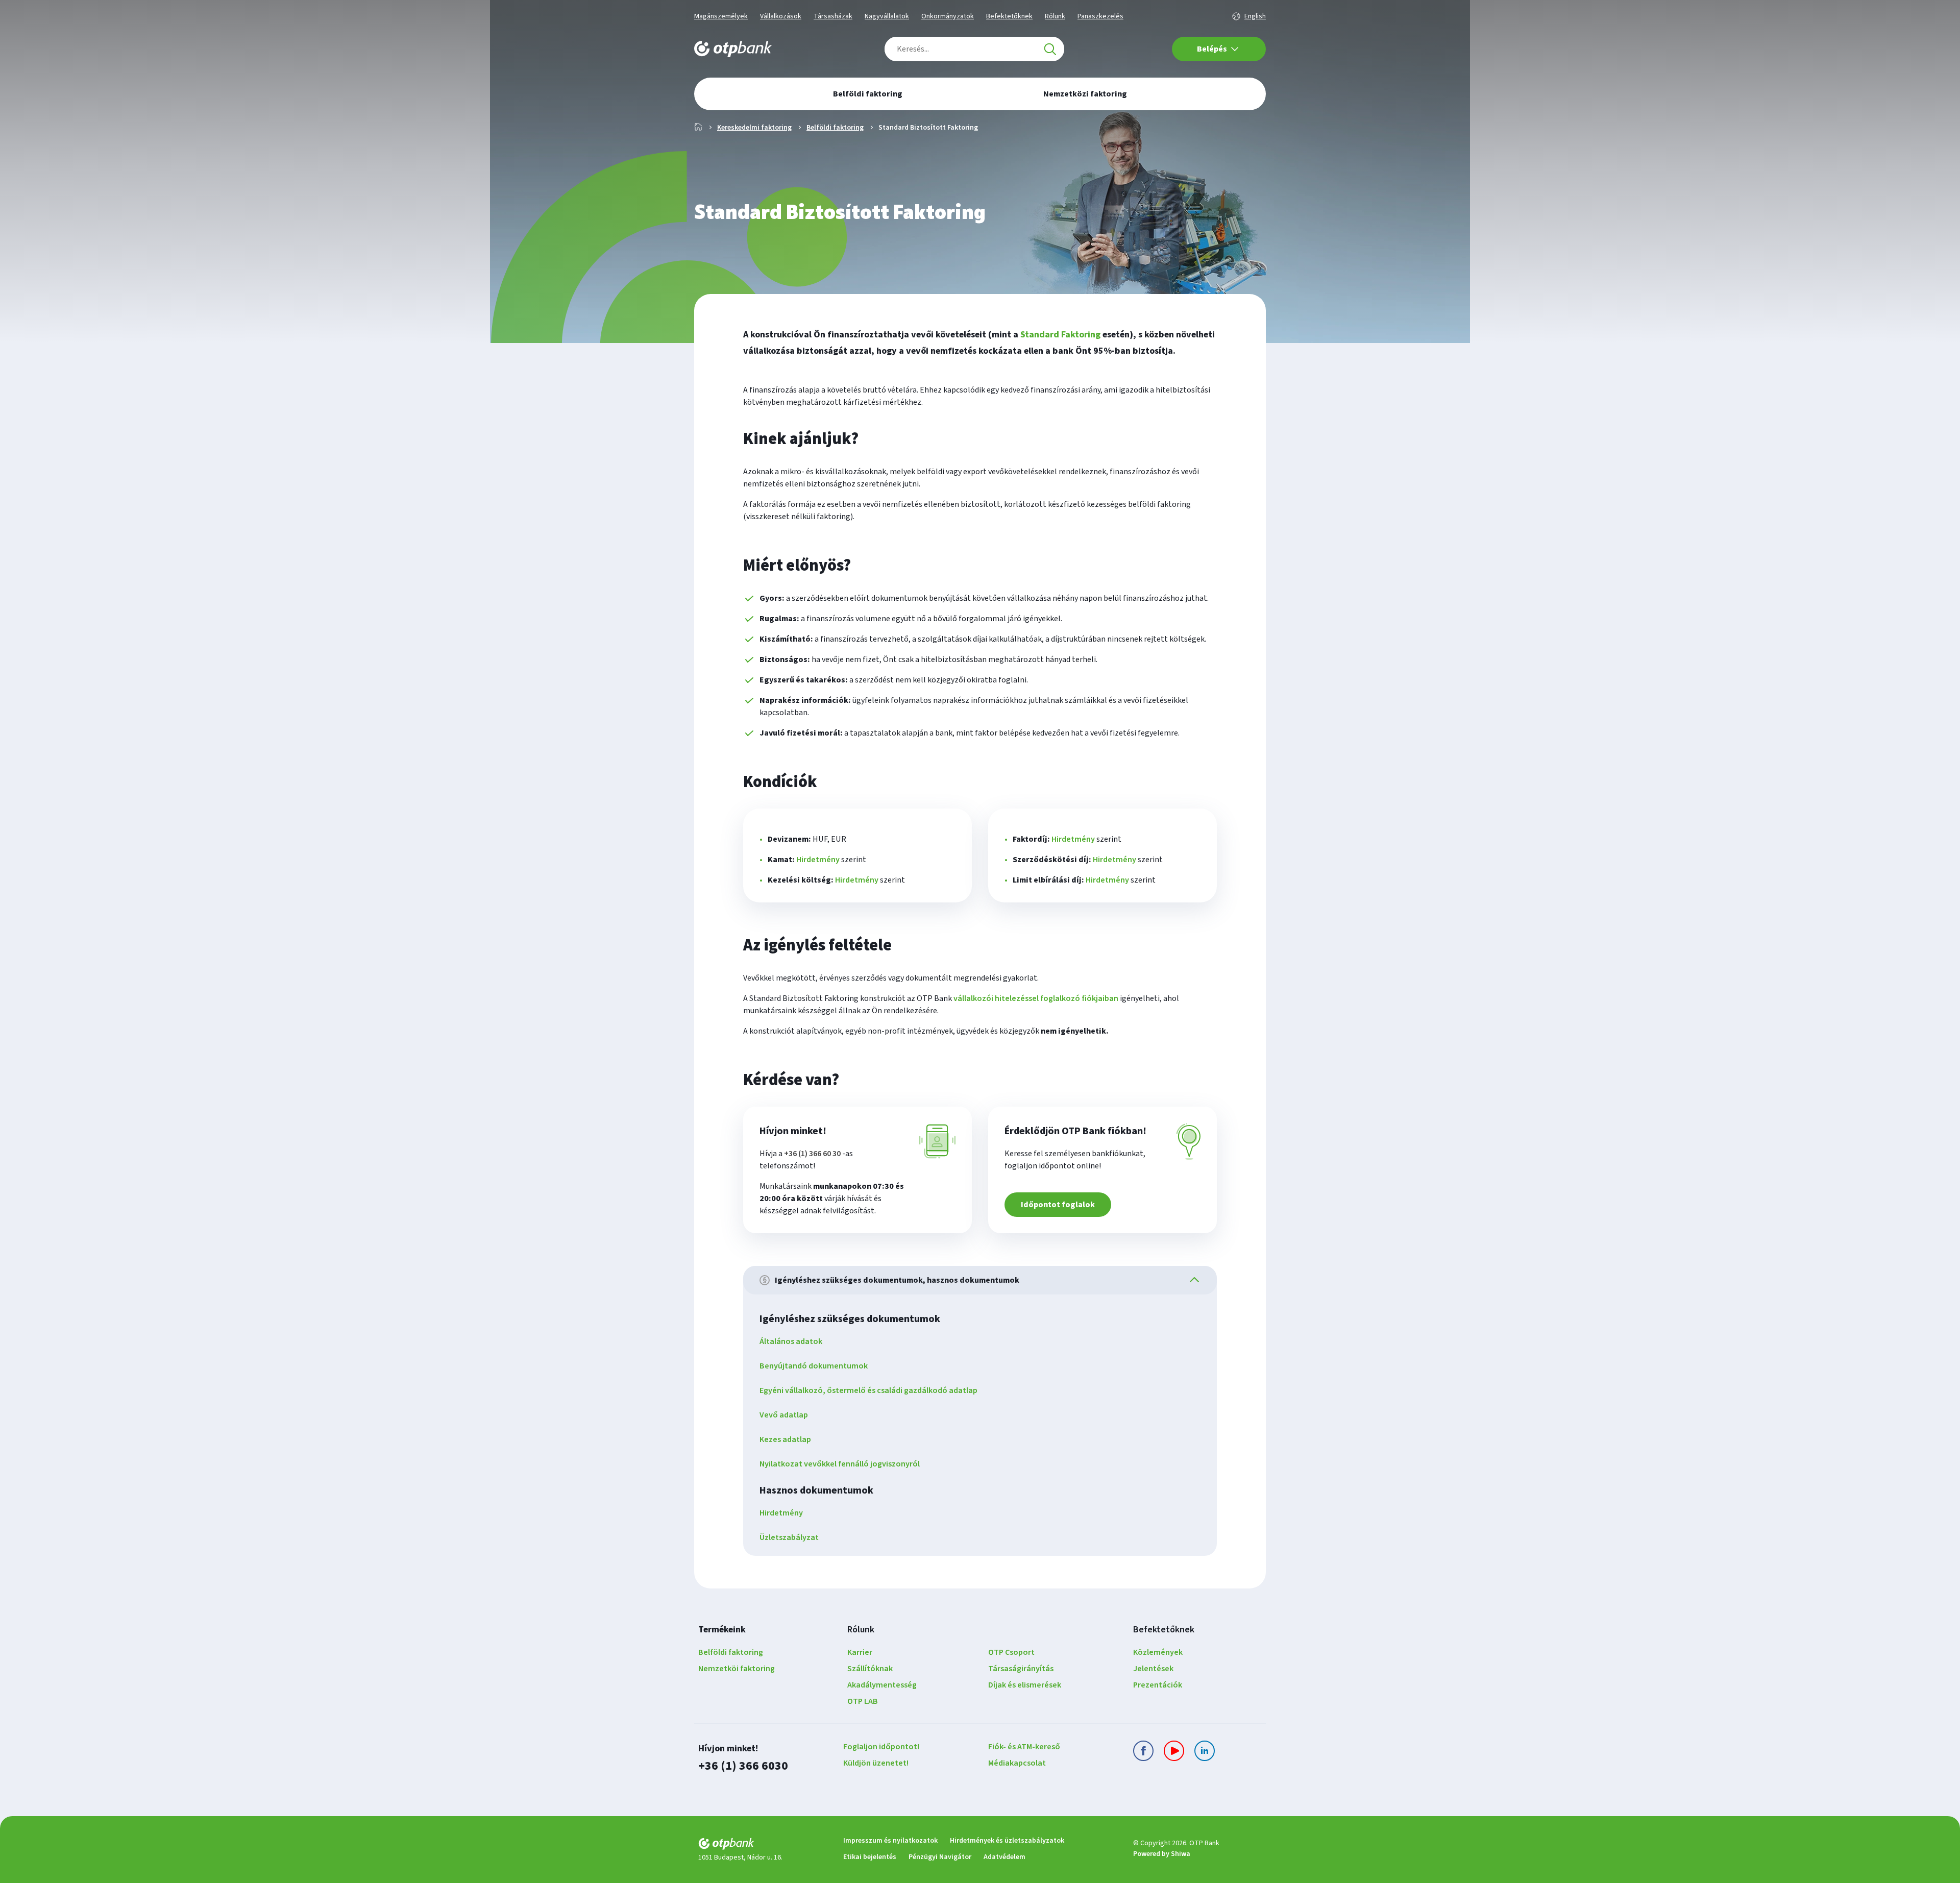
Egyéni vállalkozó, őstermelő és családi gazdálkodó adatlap (868, 1390)
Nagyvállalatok (887, 16)
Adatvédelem (1004, 1857)
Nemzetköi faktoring (737, 1669)
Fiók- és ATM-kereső (1024, 1747)
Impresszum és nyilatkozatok (890, 1841)
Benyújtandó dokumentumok (814, 1366)
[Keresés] (1050, 49)
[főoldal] (763, 1845)
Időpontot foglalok (1058, 1205)
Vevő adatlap (784, 1415)
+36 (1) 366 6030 (743, 1766)
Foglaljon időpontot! (881, 1747)
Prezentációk (1158, 1685)
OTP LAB (863, 1701)
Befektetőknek (1009, 16)
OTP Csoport (1011, 1652)
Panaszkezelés (1100, 16)
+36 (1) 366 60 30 (812, 1154)
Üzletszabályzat (789, 1537)
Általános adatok (791, 1341)
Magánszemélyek (721, 16)
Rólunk (1055, 16)
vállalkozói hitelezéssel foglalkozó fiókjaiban (1036, 998)
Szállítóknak (870, 1669)
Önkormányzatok (948, 16)
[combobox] (974, 49)
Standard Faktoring (1060, 335)
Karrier (860, 1652)
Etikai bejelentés (870, 1857)
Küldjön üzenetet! (876, 1763)
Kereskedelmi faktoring (754, 128)
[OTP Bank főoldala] (733, 49)
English (1255, 16)
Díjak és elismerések (1025, 1685)
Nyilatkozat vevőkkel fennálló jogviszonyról (840, 1464)
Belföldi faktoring (835, 128)
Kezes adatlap (785, 1439)
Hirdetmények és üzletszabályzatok (1007, 1841)
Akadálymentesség (882, 1685)
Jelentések (1153, 1669)
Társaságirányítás (1021, 1669)
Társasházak (833, 16)
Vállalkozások (781, 16)
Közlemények (1158, 1652)
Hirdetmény (818, 860)
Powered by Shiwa (1162, 1854)
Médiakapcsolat (1017, 1763)
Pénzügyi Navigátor (940, 1857)
